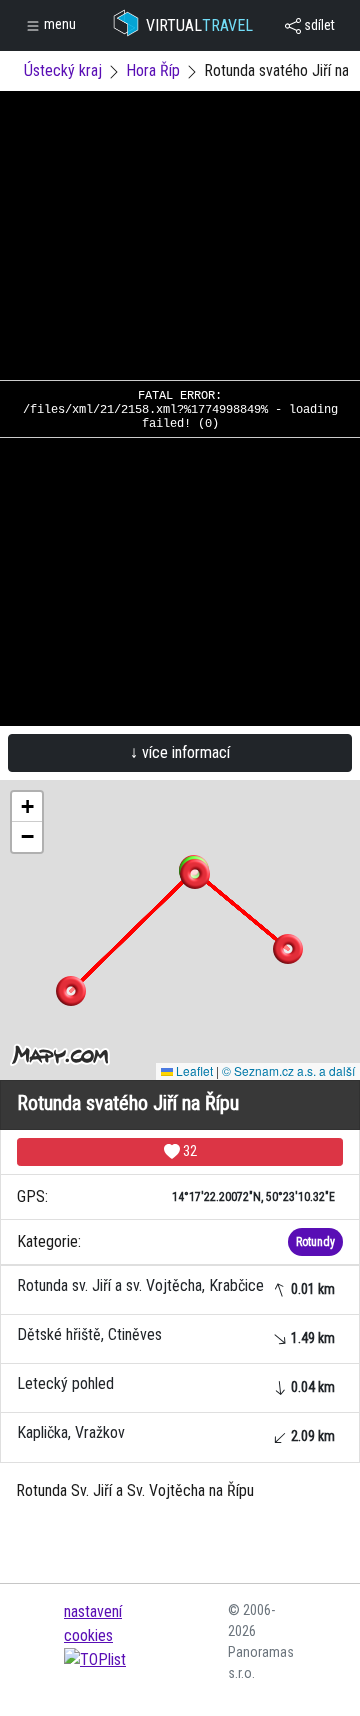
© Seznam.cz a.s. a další (288, 1070)
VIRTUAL (199, 25)
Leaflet (193, 1070)
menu (58, 24)
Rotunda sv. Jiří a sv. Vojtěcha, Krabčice (176, 1286)
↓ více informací (180, 752)
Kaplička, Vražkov (176, 1433)
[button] (288, 949)
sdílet (318, 25)
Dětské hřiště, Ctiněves (176, 1335)
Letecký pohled (176, 1384)
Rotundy (315, 1242)
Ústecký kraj (63, 70)
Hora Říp (153, 70)
